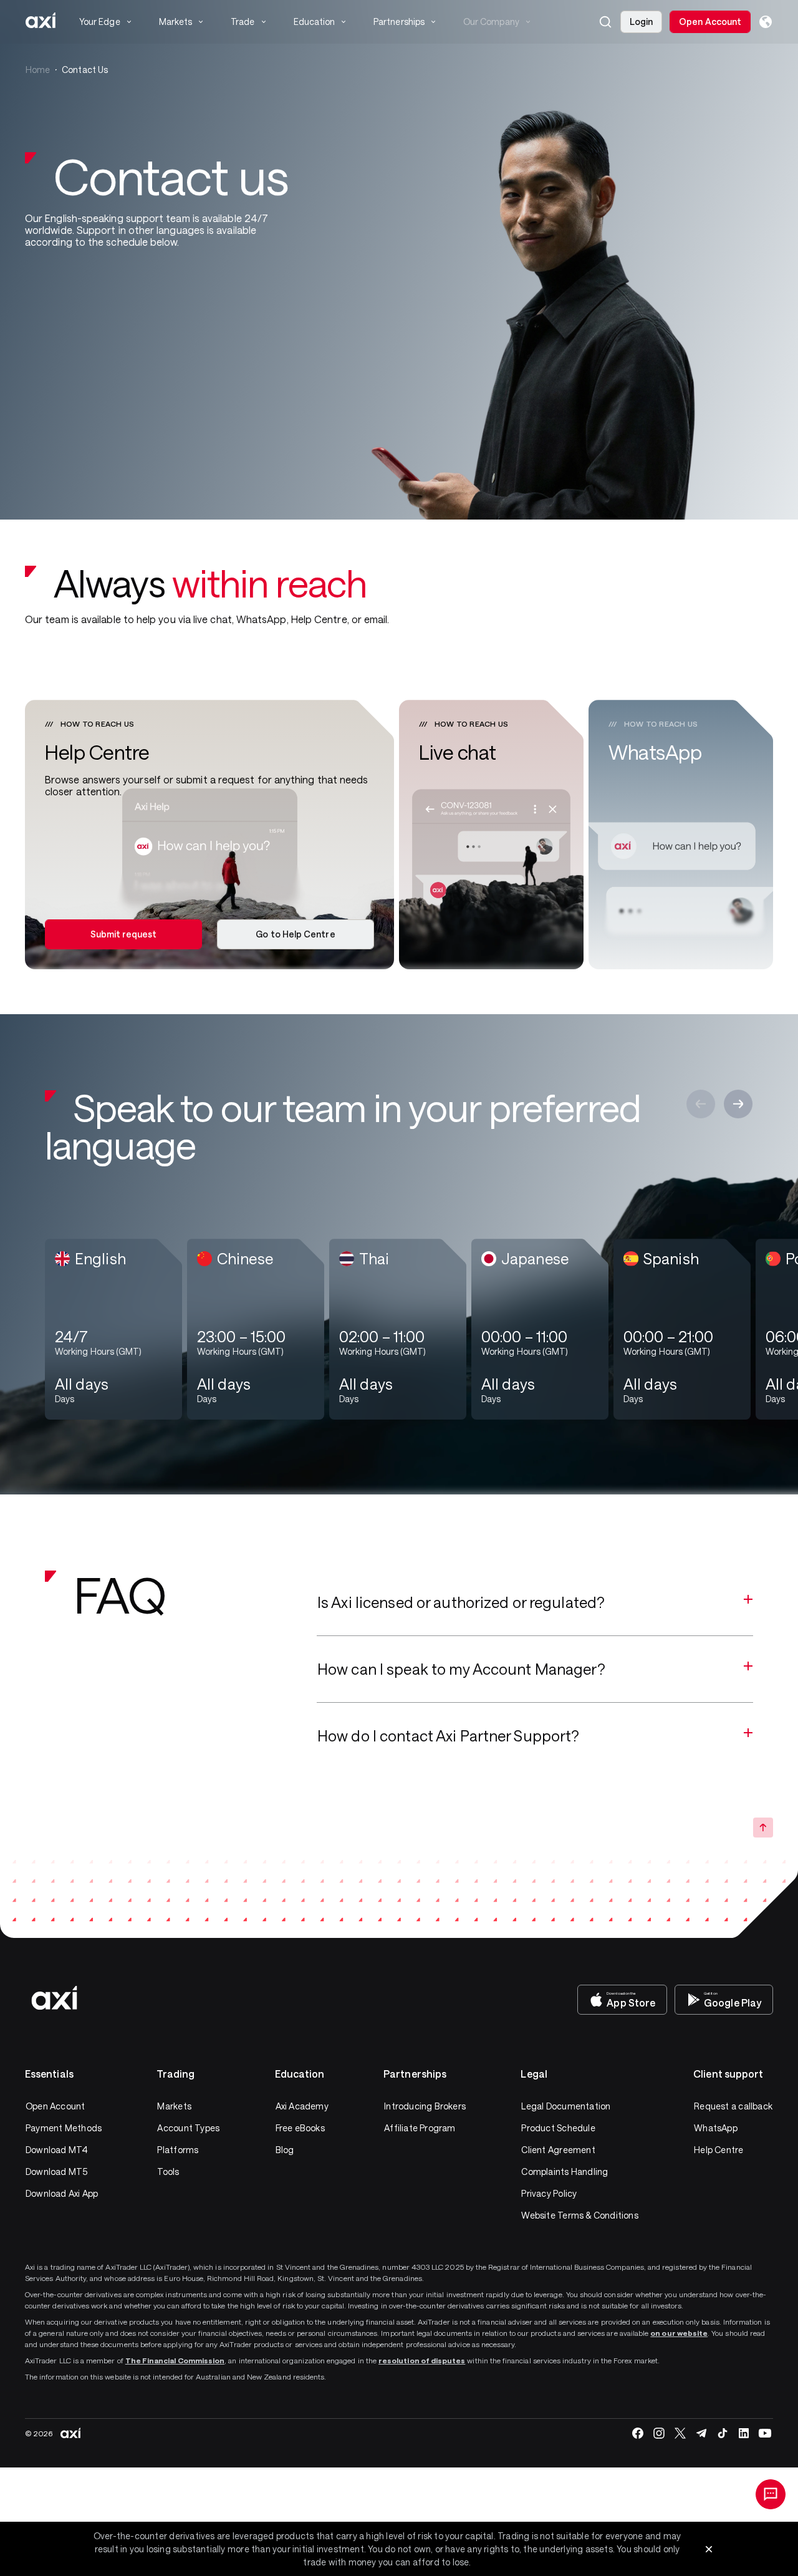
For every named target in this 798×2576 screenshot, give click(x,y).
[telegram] (701, 2433)
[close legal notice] (709, 2549)
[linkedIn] (744, 2433)
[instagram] (659, 2433)
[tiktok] (723, 2433)
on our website (679, 2333)
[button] (605, 22)
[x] (680, 2433)
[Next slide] (738, 1104)
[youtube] (765, 2433)
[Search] (605, 22)
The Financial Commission (175, 2360)
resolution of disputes (422, 2360)
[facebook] (638, 2433)
